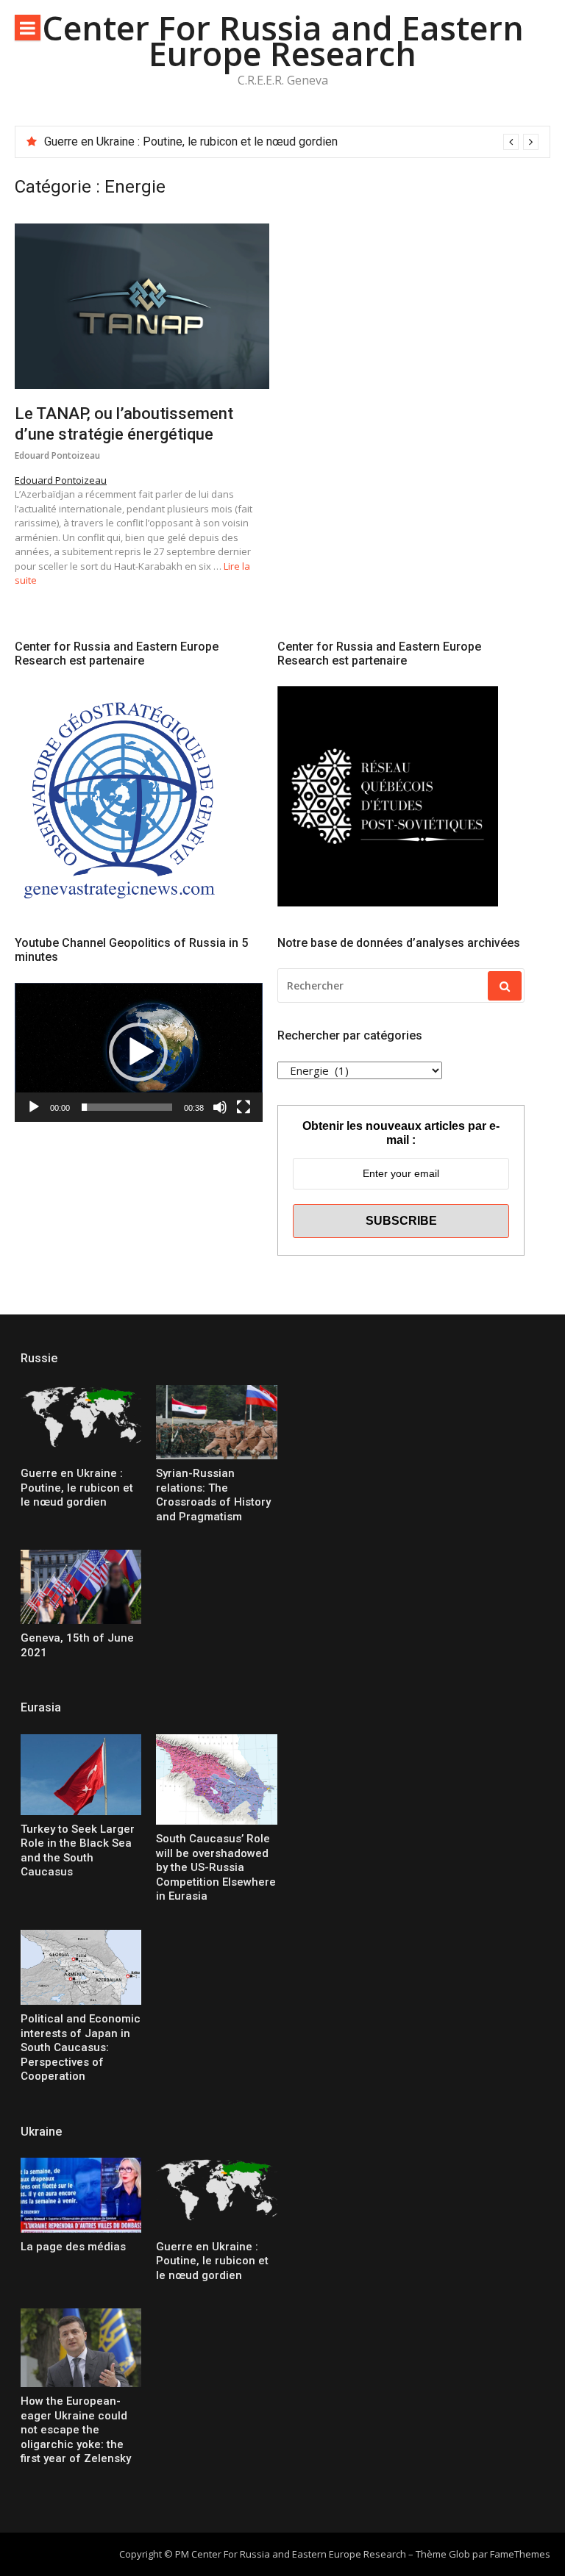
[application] (139, 1052)
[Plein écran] (244, 1107)
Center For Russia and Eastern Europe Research (283, 40)
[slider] (127, 1107)
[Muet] (220, 1107)
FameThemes (520, 2554)
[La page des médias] (81, 2195)
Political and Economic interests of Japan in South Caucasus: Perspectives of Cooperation (81, 2047)
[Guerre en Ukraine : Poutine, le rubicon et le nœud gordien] (81, 1422)
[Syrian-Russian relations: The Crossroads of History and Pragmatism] (217, 1422)
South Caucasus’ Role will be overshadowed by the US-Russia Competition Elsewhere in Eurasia (216, 1867)
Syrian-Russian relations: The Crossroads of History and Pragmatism (221, 142)
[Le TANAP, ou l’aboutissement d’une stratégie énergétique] (142, 306)
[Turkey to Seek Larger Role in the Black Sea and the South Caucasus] (81, 1775)
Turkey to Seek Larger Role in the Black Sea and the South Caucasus (78, 1851)
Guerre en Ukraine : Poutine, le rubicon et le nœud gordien (77, 1488)
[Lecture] (34, 1107)
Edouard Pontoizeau (57, 455)
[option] (291, 142)
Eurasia (41, 1707)
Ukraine (41, 2132)
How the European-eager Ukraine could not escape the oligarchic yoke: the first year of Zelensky (76, 2430)
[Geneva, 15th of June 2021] (81, 1587)
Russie (39, 1358)
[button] (138, 1052)
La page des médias (73, 2247)
